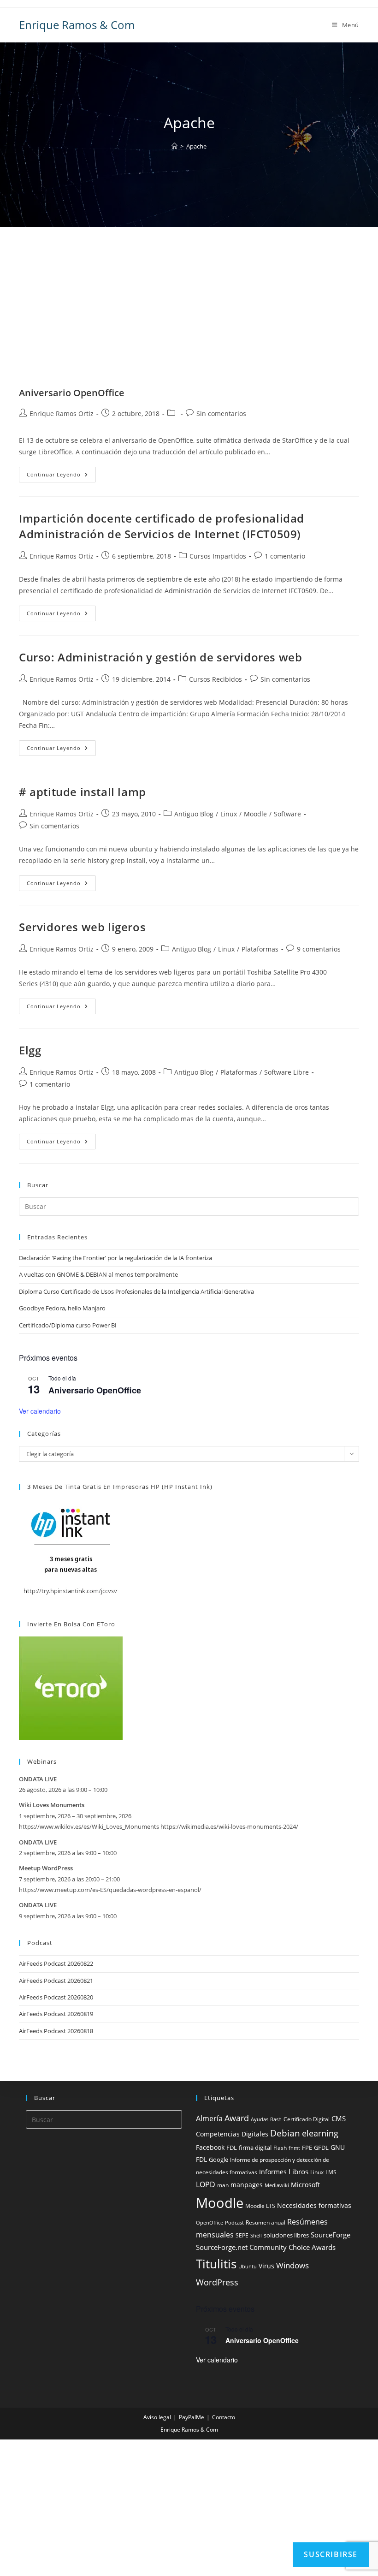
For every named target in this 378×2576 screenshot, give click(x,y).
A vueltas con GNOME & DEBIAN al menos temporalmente (98, 1274)
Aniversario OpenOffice (72, 393)
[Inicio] (174, 146)
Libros (298, 2171)
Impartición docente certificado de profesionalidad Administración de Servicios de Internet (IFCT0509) (162, 526)
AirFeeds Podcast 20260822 (56, 1963)
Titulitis (216, 2264)
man (223, 2185)
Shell (256, 2236)
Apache (196, 146)
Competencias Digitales (232, 2134)
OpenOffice (210, 2223)
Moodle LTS (260, 2206)
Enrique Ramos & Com (77, 25)
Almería (209, 2118)
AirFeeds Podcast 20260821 (56, 1981)
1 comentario (285, 556)
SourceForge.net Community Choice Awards (266, 2247)
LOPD (206, 2184)
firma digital (255, 2148)
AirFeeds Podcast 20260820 (56, 1997)
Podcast (234, 2223)
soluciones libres (286, 2235)
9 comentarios (319, 949)
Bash (276, 2119)
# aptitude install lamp (83, 792)
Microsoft (305, 2185)
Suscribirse (331, 2554)
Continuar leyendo (61, 476)
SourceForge (331, 2235)
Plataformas (260, 949)
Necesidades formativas (314, 2206)
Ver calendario (40, 1411)
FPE (307, 2148)
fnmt (294, 2148)
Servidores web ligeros (82, 927)
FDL (232, 2148)
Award (237, 2118)
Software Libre (286, 1072)
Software (287, 814)
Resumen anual (266, 2222)
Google (219, 2160)
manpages (247, 2185)
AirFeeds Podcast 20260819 (56, 2014)
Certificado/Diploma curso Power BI (68, 1325)
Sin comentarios (221, 413)
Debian (285, 2133)
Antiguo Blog (194, 814)
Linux (229, 814)
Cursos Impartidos (218, 556)
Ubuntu (248, 2267)
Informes (273, 2172)
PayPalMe (192, 2417)
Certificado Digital (307, 2119)
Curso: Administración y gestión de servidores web (160, 657)
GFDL (321, 2148)
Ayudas (260, 2119)
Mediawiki (277, 2185)
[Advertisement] (189, 318)
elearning (320, 2133)
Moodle (255, 814)
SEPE (242, 2235)
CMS (339, 2118)
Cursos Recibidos (216, 679)
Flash (280, 2148)
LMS (331, 2172)
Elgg (30, 1050)
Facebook (210, 2147)
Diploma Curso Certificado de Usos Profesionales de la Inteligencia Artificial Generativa (136, 1291)
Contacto (224, 2417)
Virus (266, 2266)
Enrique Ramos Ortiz (62, 413)
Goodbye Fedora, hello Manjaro (62, 1308)
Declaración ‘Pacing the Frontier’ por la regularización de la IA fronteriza (115, 1258)
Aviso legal (157, 2417)
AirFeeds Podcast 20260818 (56, 2031)
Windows (292, 2265)
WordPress (217, 2282)
